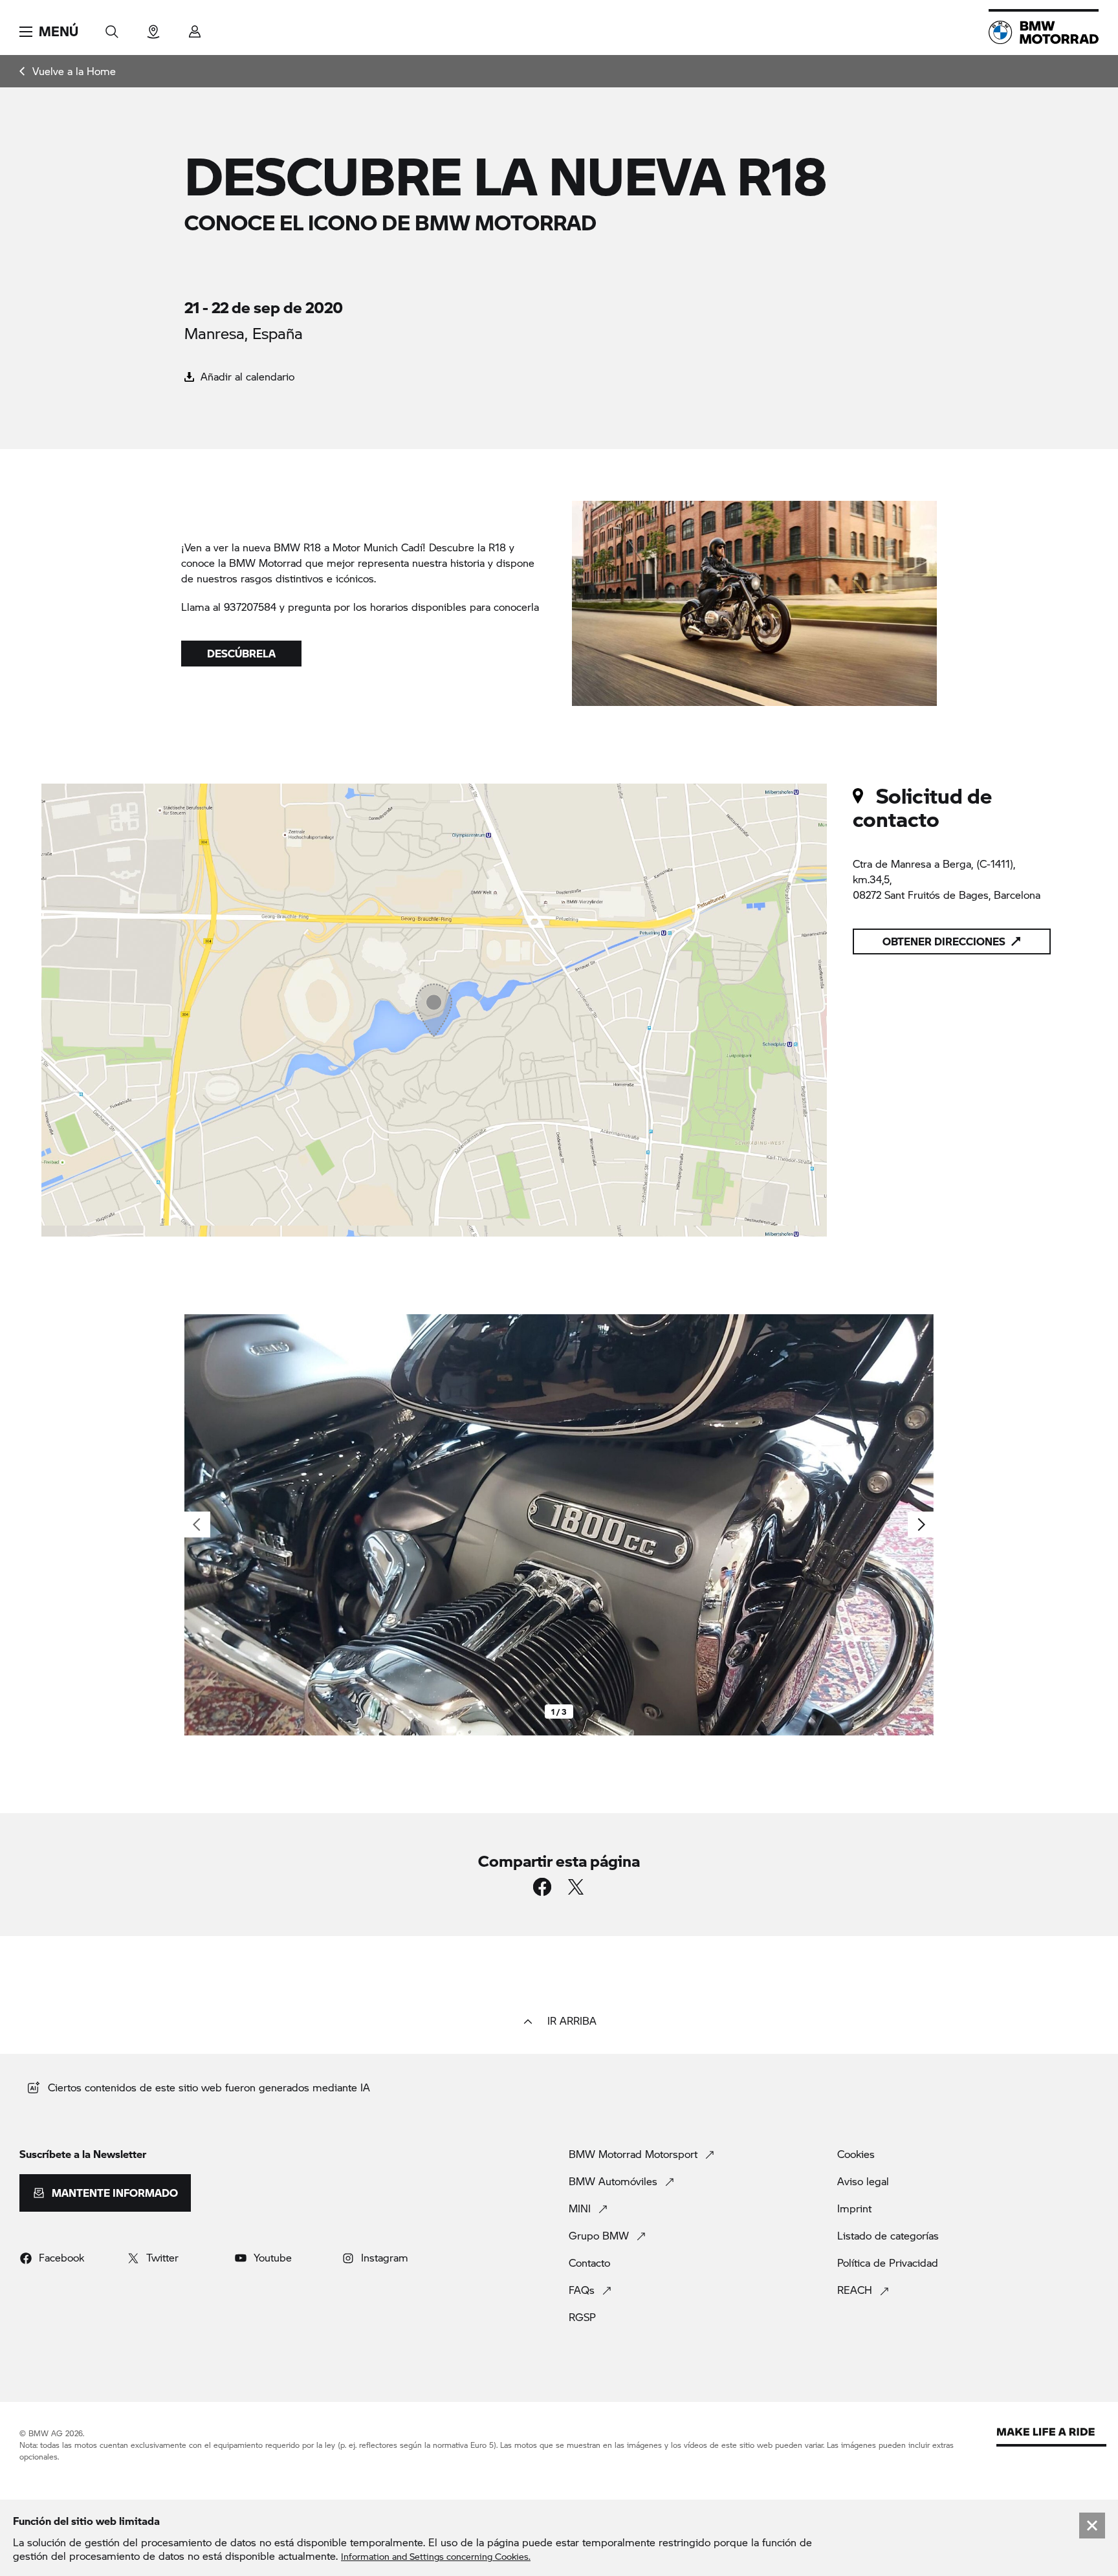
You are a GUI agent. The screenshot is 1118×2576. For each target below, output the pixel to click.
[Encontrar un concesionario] (153, 28)
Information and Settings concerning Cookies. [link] (436, 2556)
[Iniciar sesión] (195, 28)
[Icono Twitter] (576, 1887)
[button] (49, 32)
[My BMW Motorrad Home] (1044, 32)
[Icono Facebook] (542, 1887)
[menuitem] (68, 71)
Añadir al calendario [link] (246, 376)
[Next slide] (921, 1525)
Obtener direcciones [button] (944, 941)
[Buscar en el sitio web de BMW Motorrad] (112, 28)
